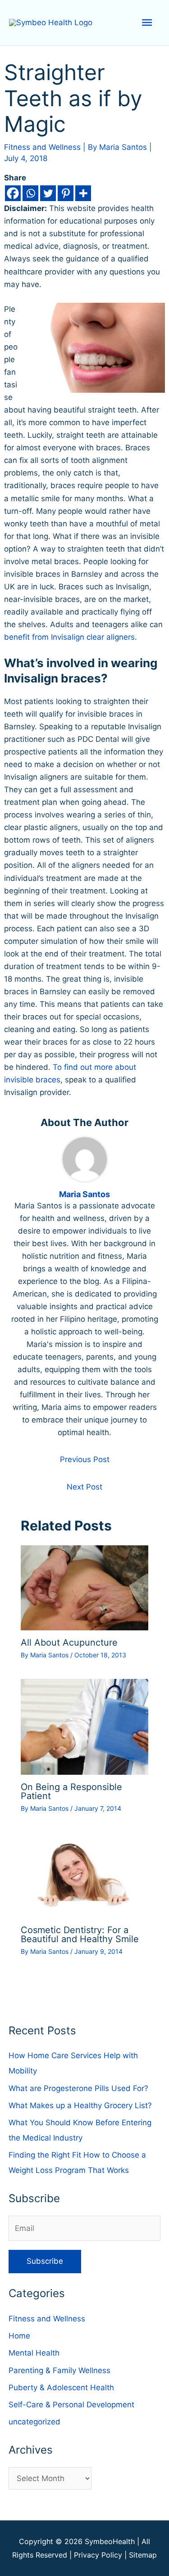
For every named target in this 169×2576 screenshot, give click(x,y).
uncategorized (34, 2422)
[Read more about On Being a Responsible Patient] (85, 1726)
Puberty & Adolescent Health (61, 2388)
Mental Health (34, 2353)
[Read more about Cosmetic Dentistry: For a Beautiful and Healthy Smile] (85, 1875)
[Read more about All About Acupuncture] (85, 1587)
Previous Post (85, 1459)
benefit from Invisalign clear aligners (69, 637)
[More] (83, 193)
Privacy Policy (98, 2555)
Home (19, 2336)
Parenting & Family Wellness (59, 2370)
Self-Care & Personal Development (71, 2405)
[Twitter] (48, 193)
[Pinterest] (66, 193)
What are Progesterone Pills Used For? (78, 2088)
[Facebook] (13, 193)
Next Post (84, 1487)
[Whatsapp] (30, 193)
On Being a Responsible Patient (71, 1791)
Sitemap (143, 2555)
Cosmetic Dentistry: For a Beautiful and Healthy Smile (80, 1934)
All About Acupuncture (69, 1643)
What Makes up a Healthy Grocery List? (80, 2105)
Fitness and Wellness (42, 147)
